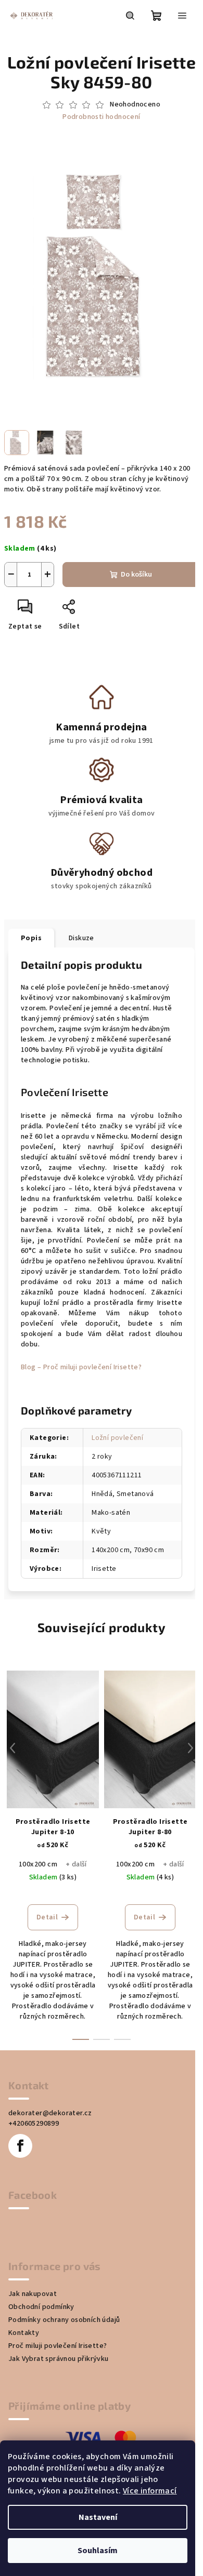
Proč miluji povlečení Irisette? (58, 2346)
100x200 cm (38, 1864)
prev (12, 1748)
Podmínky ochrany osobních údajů (64, 2320)
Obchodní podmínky (41, 2307)
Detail (47, 1917)
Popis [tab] (31, 938)
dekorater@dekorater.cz (50, 2113)
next (191, 1748)
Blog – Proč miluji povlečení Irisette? (81, 1367)
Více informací (150, 2491)
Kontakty (24, 2333)
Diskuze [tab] (81, 938)
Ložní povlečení (117, 1438)
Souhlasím (98, 2551)
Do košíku (136, 575)
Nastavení (98, 2517)
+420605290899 (34, 2124)
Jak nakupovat (33, 2294)
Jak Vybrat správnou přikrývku (59, 2359)
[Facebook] (20, 2146)
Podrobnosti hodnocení (101, 117)
